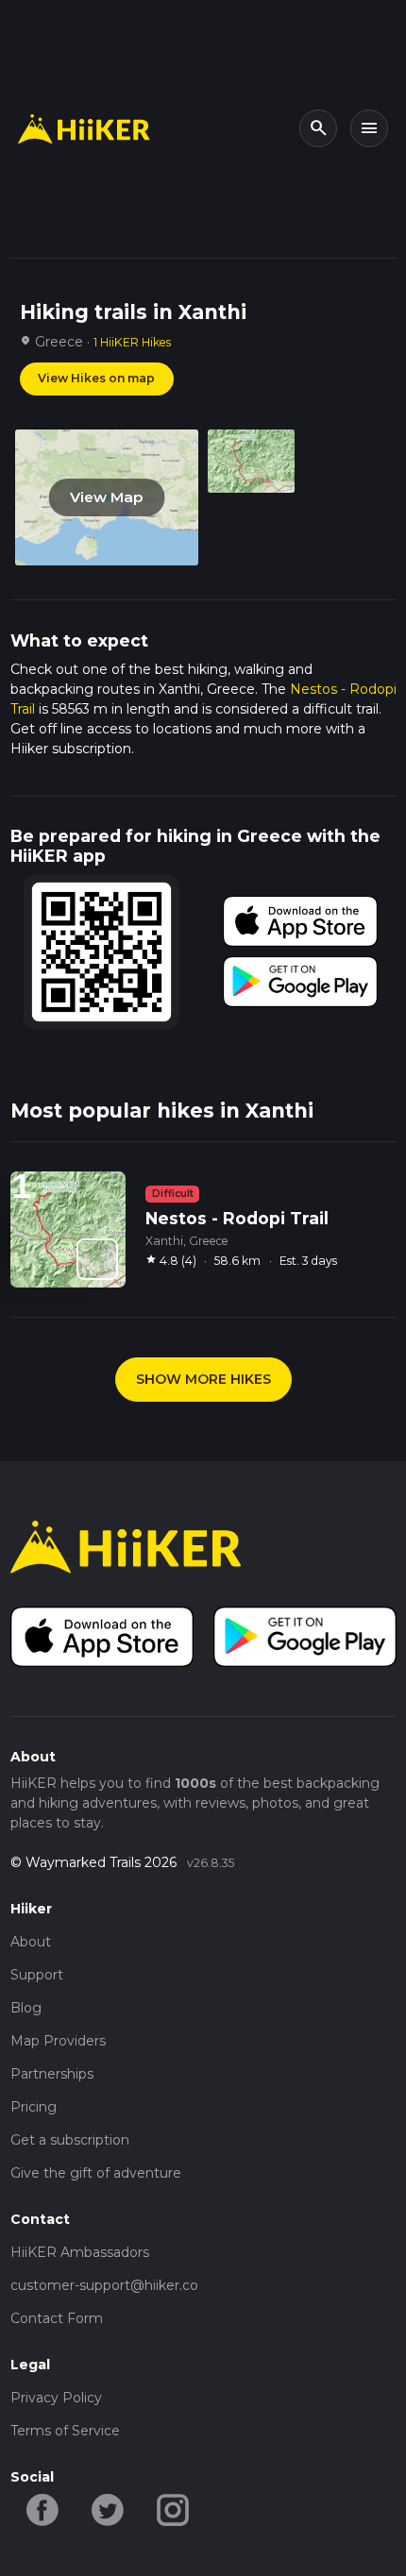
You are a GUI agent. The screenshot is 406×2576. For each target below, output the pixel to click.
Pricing (34, 2107)
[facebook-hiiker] (43, 2508)
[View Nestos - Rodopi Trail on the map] (97, 1259)
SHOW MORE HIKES (203, 1379)
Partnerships (52, 2074)
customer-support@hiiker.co (104, 2285)
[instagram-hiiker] (173, 2508)
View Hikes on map (96, 378)
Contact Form (57, 2318)
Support (37, 1975)
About (31, 1942)
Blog (26, 2008)
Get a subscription (70, 2140)
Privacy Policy (56, 2398)
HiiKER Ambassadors (80, 2252)
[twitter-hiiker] (108, 2508)
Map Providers (58, 2041)
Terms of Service (65, 2431)
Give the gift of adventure (96, 2173)
